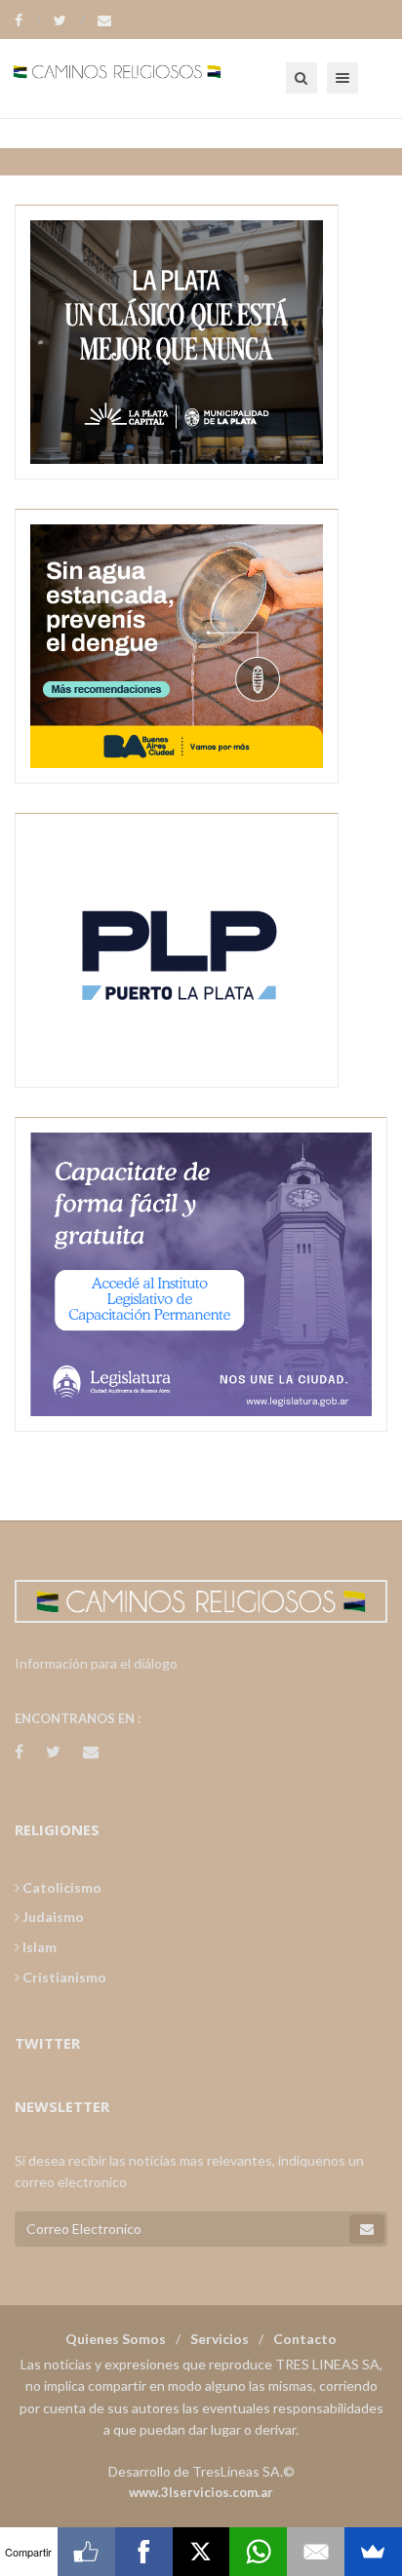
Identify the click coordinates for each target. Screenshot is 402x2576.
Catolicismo (60, 1887)
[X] (201, 2552)
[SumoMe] (373, 2552)
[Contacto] (104, 20)
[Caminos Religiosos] (141, 78)
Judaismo (52, 1917)
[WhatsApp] (258, 2552)
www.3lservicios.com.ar (201, 2492)
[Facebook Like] (86, 2552)
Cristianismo (63, 1977)
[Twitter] (69, 20)
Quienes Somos (116, 2339)
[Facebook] (28, 20)
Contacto (305, 2339)
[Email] (316, 2552)
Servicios (220, 2339)
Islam (38, 1947)
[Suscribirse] (367, 2229)
